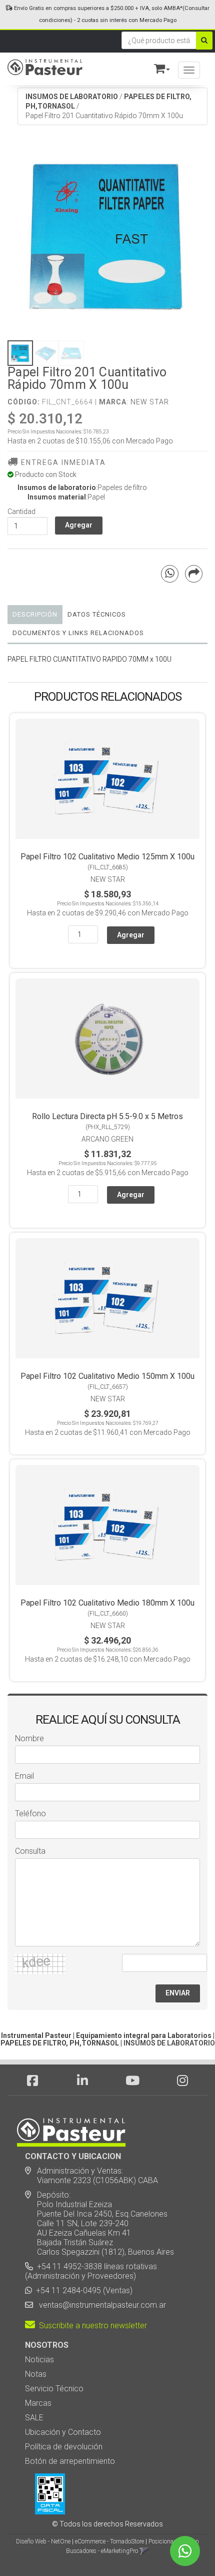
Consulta (30, 1851)
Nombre (29, 1738)
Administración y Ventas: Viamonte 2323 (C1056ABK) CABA (91, 2176)
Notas (36, 2374)
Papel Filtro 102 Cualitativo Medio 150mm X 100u (107, 1376)
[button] (157, 67)
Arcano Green (107, 1139)
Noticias (39, 2360)
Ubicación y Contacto (63, 2432)
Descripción (35, 614)
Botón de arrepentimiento (70, 2461)
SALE (34, 2418)
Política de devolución (64, 2447)
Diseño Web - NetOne (43, 2541)
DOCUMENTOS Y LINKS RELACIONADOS (78, 633)
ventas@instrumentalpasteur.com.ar (100, 2305)
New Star (150, 402)
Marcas (38, 2403)
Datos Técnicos (97, 614)
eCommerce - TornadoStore (109, 2541)
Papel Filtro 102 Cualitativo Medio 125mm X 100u (107, 857)
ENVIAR (178, 1993)
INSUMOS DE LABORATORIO (72, 97)
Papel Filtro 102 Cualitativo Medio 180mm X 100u (107, 1603)
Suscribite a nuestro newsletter (91, 2326)
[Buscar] (204, 41)
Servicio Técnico (54, 2389)
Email (24, 1776)
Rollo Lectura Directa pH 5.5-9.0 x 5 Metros (107, 1116)
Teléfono (30, 1814)
